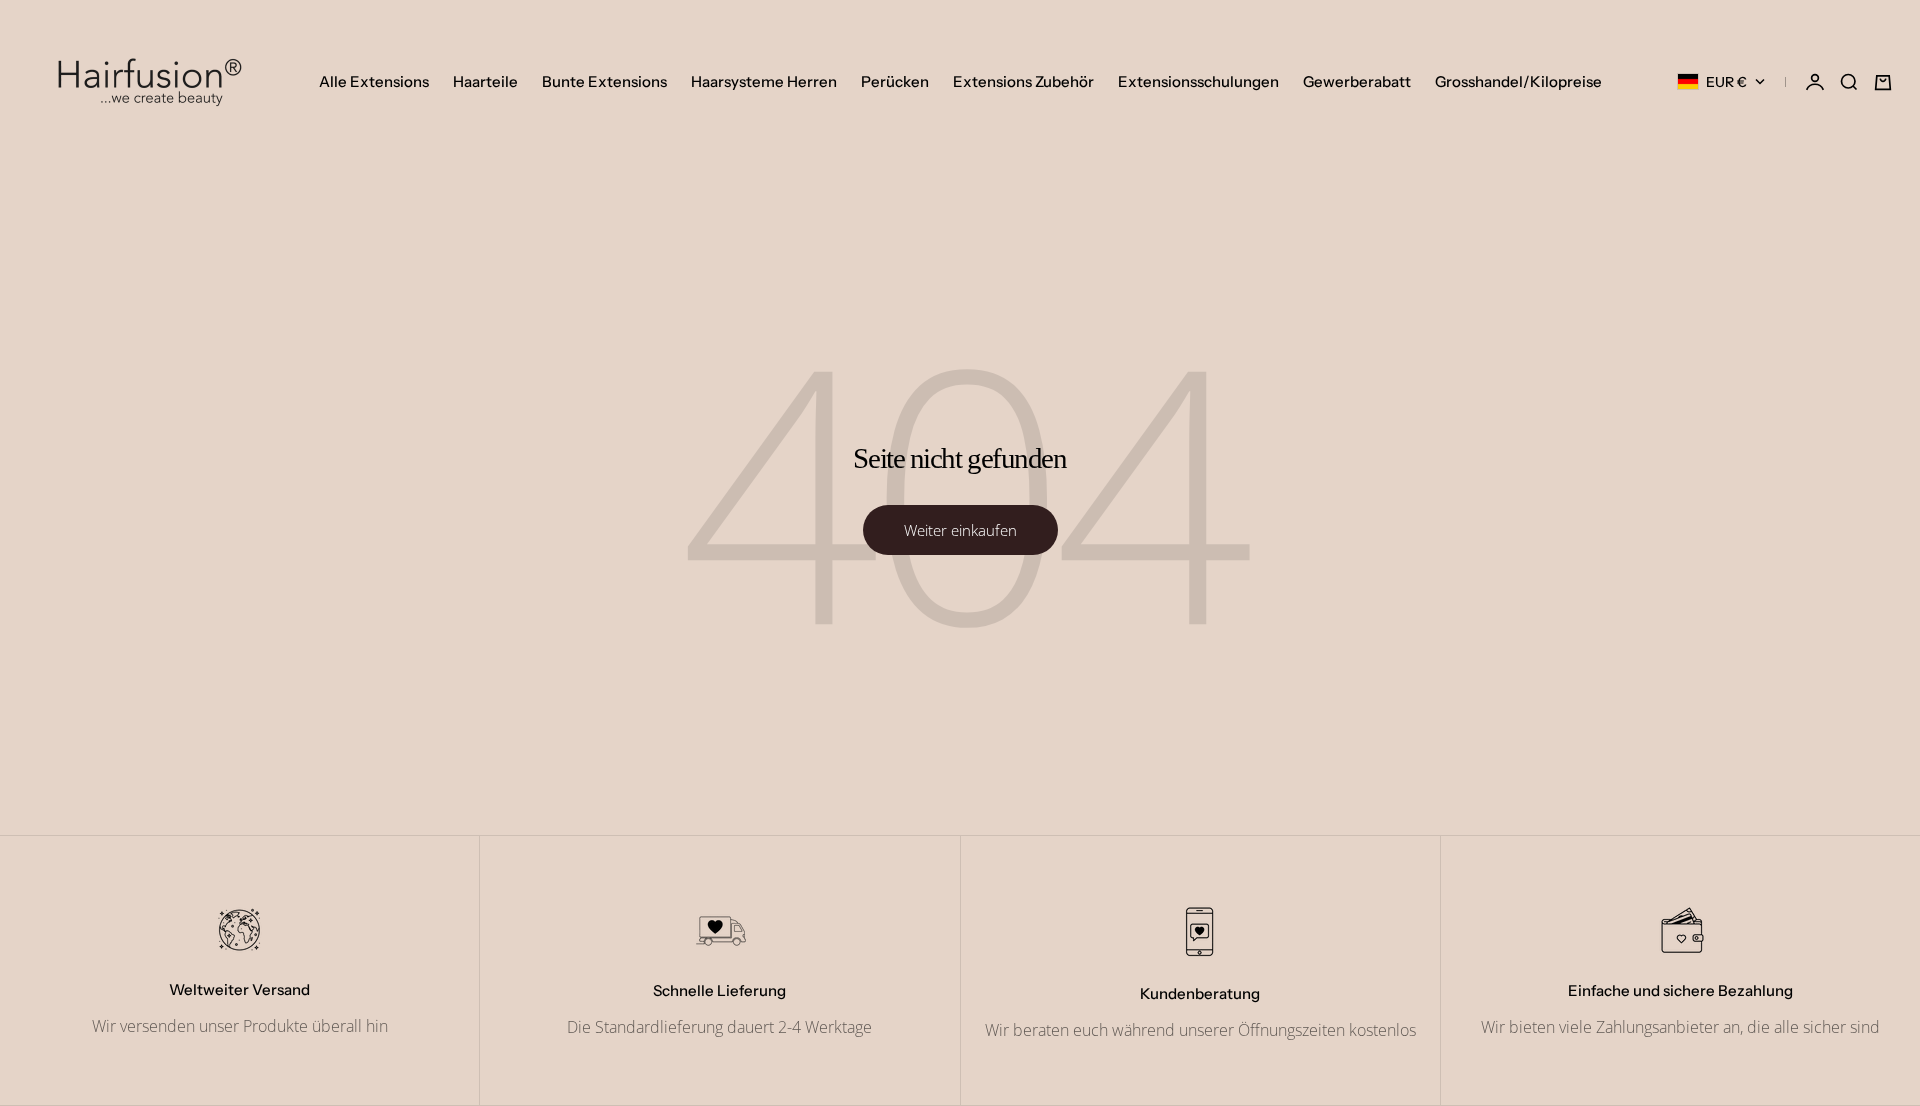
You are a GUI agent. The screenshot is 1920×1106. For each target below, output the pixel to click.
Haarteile (485, 81)
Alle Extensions (374, 81)
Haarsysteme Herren (764, 81)
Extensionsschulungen (1198, 81)
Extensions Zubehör (1023, 81)
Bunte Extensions (604, 81)
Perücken (895, 81)
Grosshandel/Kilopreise (1518, 81)
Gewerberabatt (1357, 81)
